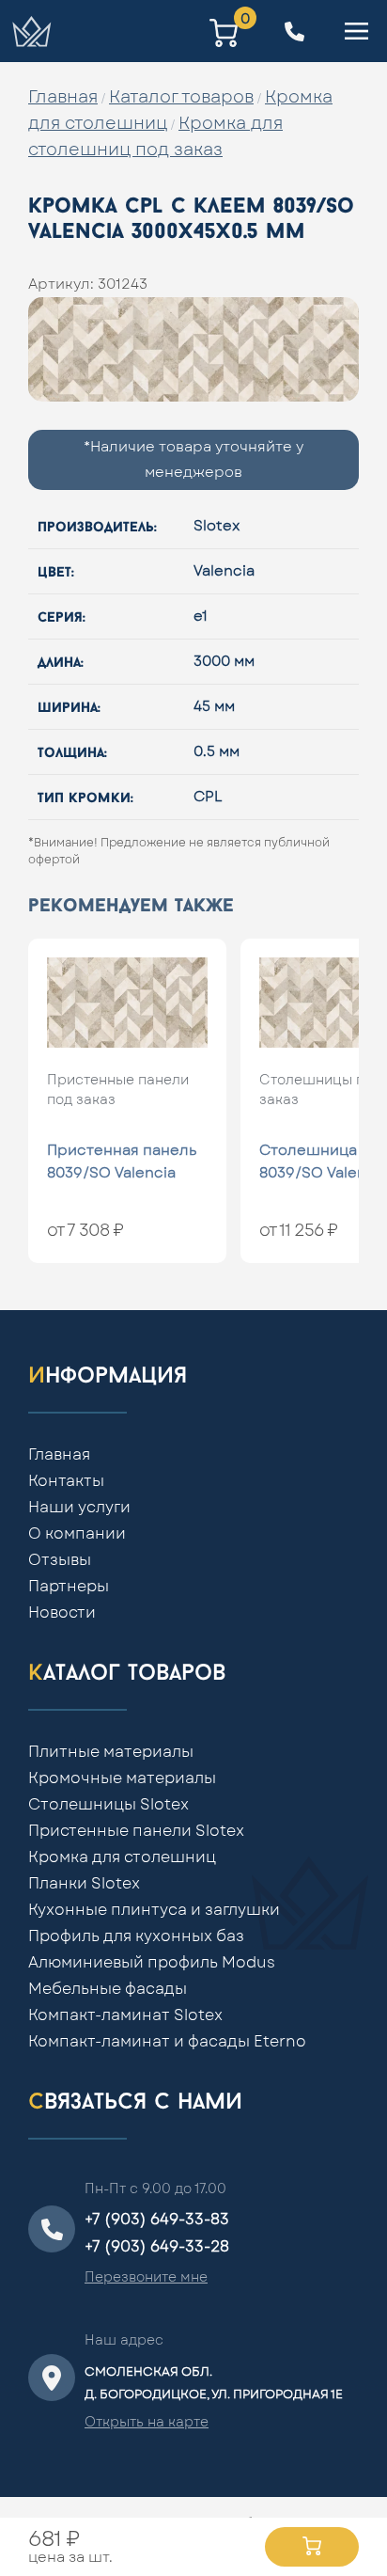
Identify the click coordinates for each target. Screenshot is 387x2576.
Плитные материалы (111, 1752)
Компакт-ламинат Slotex (125, 2015)
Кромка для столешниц (122, 1857)
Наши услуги (79, 1508)
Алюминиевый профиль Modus (152, 1963)
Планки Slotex (84, 1884)
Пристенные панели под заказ (118, 1090)
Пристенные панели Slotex (136, 1831)
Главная (63, 98)
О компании (77, 1534)
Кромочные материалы (122, 1778)
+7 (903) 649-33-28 (157, 2247)
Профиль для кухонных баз (136, 1936)
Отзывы (60, 1560)
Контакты (66, 1481)
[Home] (31, 31)
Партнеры (69, 1587)
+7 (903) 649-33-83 (157, 2220)
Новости (62, 1613)
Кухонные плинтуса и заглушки (154, 1910)
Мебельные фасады (108, 1989)
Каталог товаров (181, 98)
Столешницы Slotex (108, 1805)
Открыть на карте (147, 2423)
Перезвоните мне (146, 2278)
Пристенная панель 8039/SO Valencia (122, 1162)
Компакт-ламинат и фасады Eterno (167, 2042)
